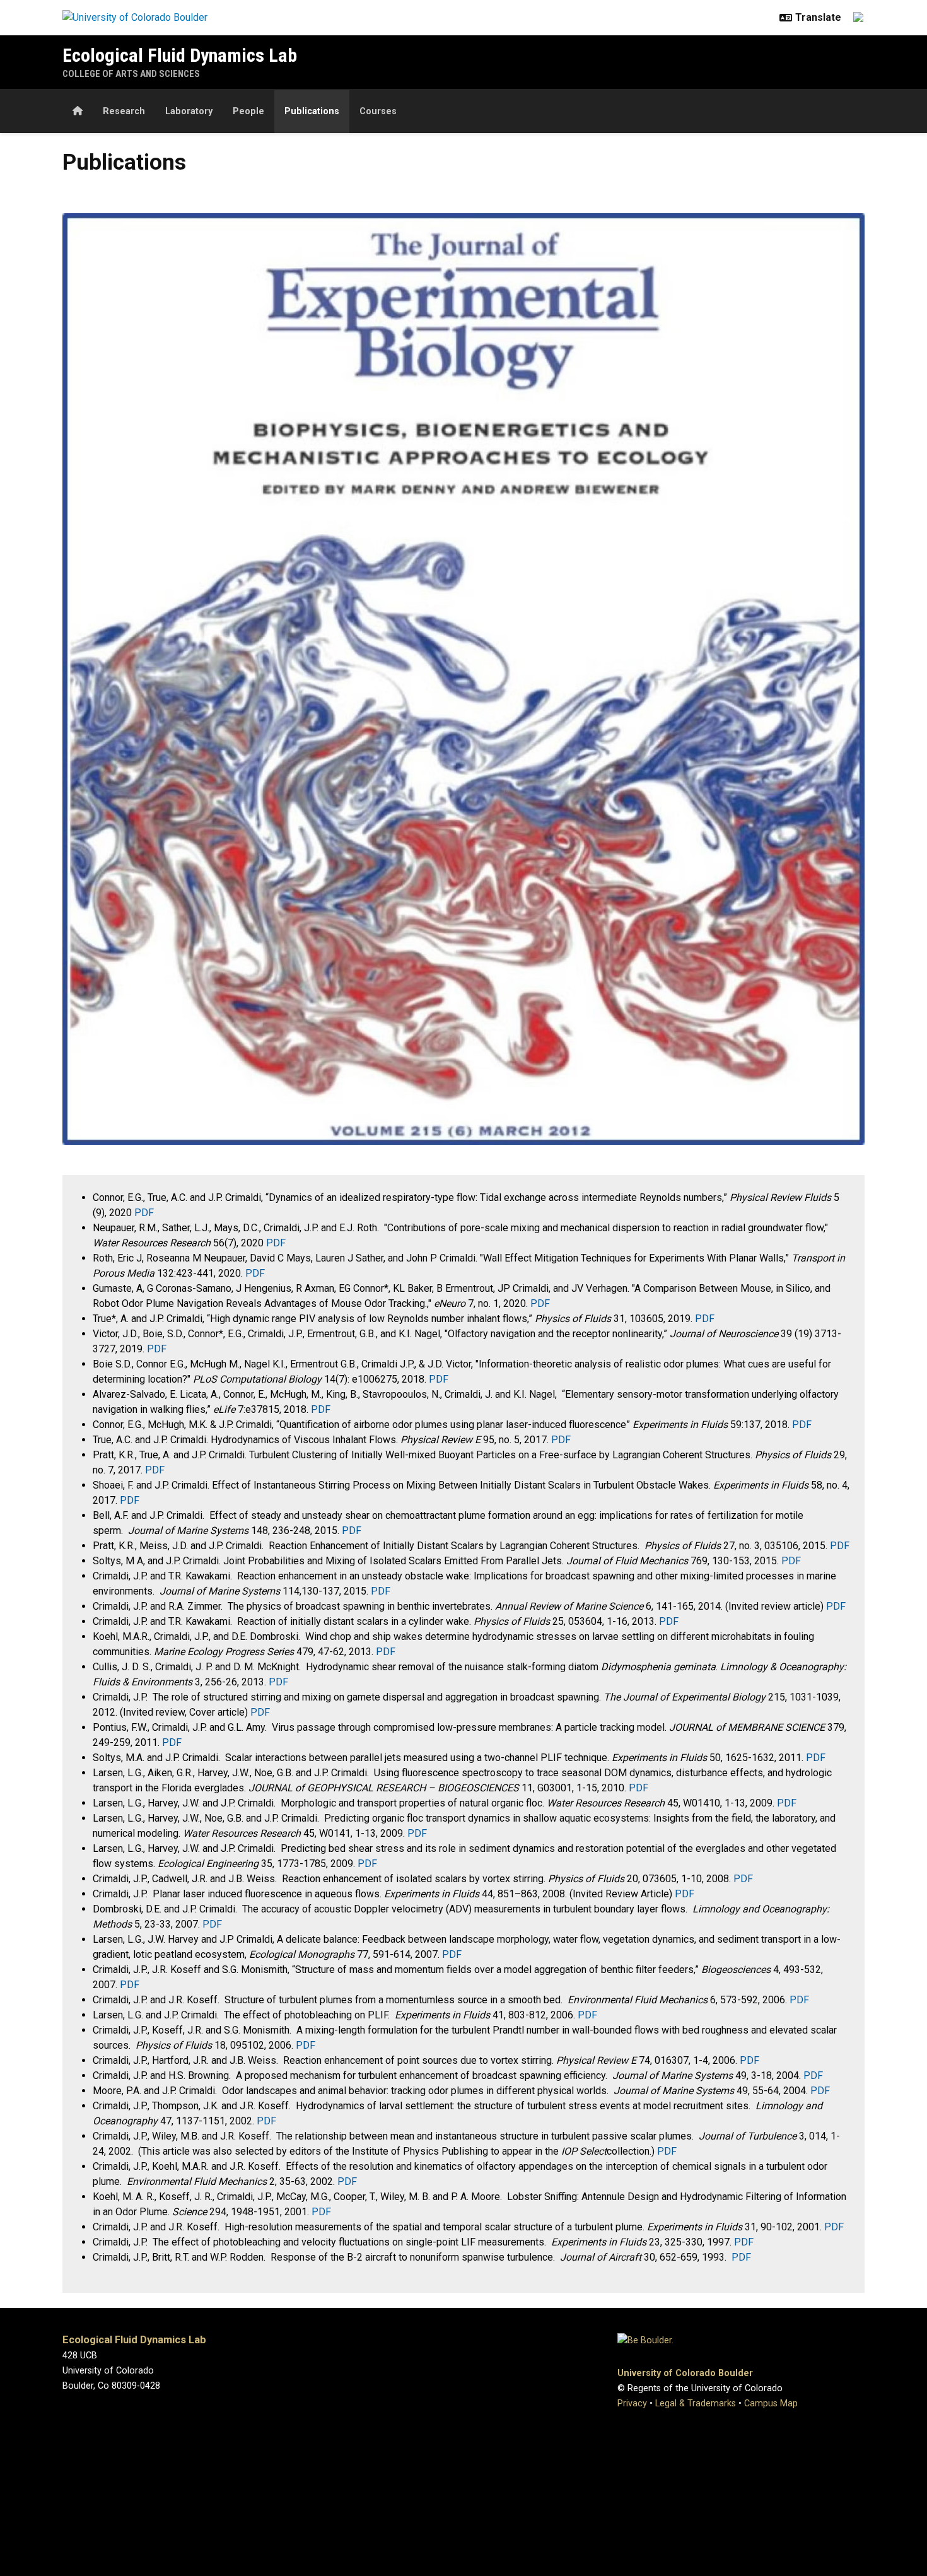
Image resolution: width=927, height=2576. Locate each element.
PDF (144, 1213)
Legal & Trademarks (696, 2403)
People (248, 111)
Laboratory (189, 111)
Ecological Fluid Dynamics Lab (180, 55)
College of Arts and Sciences (131, 74)
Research (124, 111)
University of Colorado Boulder (685, 2373)
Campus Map (771, 2403)
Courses (378, 111)
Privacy (632, 2403)
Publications (312, 111)
